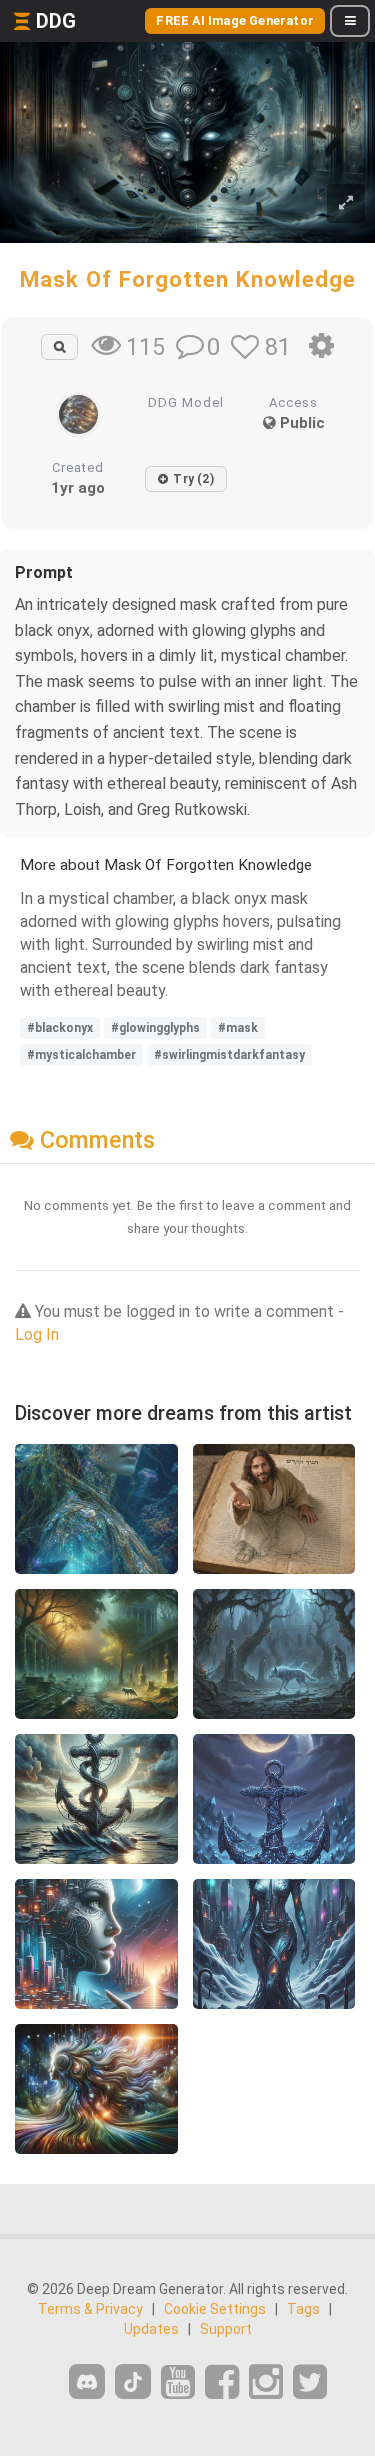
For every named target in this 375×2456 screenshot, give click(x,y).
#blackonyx (60, 1028)
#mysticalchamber (81, 1055)
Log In (37, 1334)
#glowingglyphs (155, 1028)
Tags (303, 2309)
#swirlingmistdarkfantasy (229, 1055)
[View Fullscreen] (346, 203)
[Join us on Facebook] (222, 2382)
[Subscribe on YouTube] (178, 2382)
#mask (238, 1028)
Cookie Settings (215, 2309)
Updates (151, 2329)
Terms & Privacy (90, 2309)
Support (226, 2329)
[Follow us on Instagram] (266, 2382)
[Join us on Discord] (87, 2381)
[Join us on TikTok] (133, 2381)
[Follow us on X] (310, 2382)
